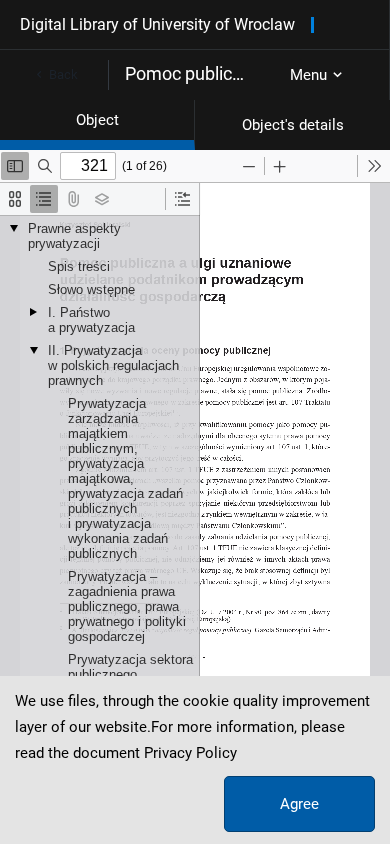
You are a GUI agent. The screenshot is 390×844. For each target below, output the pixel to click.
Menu (308, 75)
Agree (299, 804)
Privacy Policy (190, 753)
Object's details (293, 125)
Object (97, 120)
